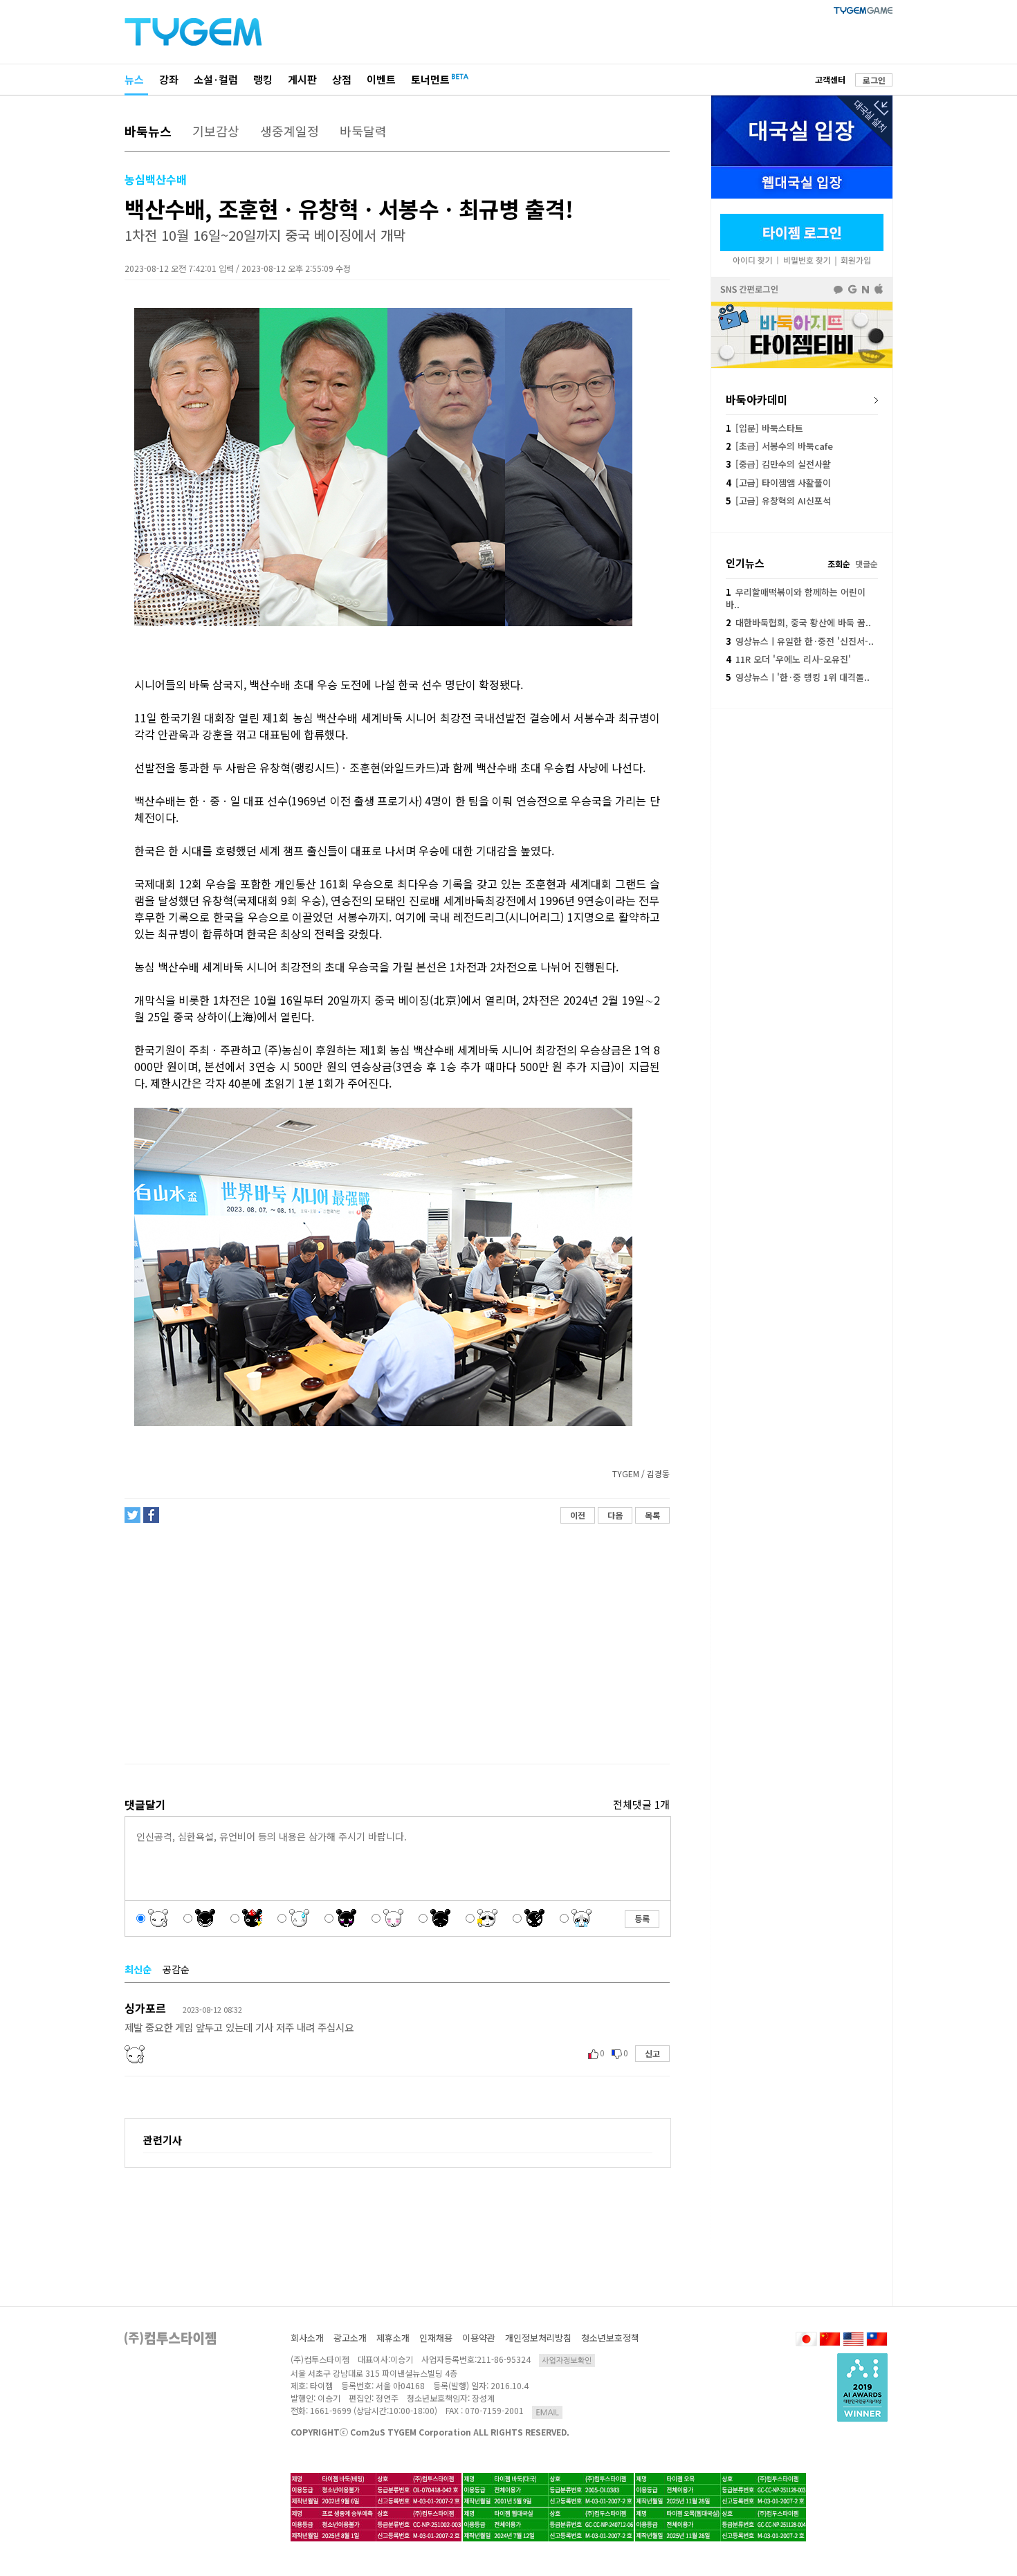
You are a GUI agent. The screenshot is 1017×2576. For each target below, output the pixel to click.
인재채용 (436, 2338)
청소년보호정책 (610, 2338)
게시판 (302, 79)
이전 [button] (578, 1515)
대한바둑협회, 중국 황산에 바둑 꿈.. (798, 622)
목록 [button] (652, 1515)
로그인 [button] (874, 80)
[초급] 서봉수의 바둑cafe (779, 446)
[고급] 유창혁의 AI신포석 (778, 501)
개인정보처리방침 (538, 2338)
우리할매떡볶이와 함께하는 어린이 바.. (796, 598)
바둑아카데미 (757, 399)
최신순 (138, 1969)
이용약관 (479, 2338)
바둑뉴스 (148, 131)
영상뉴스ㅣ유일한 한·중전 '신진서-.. (800, 641)
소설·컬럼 (216, 79)
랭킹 (263, 79)
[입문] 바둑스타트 (764, 428)
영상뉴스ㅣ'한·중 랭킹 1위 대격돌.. (798, 677)
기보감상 (216, 131)
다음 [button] (615, 1515)
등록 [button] (642, 1918)
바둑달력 (363, 131)
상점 (342, 79)
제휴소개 (393, 2338)
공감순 (176, 1969)
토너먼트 (430, 79)
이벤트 (381, 79)
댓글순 (867, 564)
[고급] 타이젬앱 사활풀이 (778, 483)
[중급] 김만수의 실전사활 (778, 464)
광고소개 (350, 2338)
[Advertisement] (396, 1644)
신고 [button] (652, 2053)
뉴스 (134, 79)
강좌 (169, 79)
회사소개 (307, 2338)
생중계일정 (290, 131)
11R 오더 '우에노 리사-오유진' (788, 659)
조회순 (839, 564)
